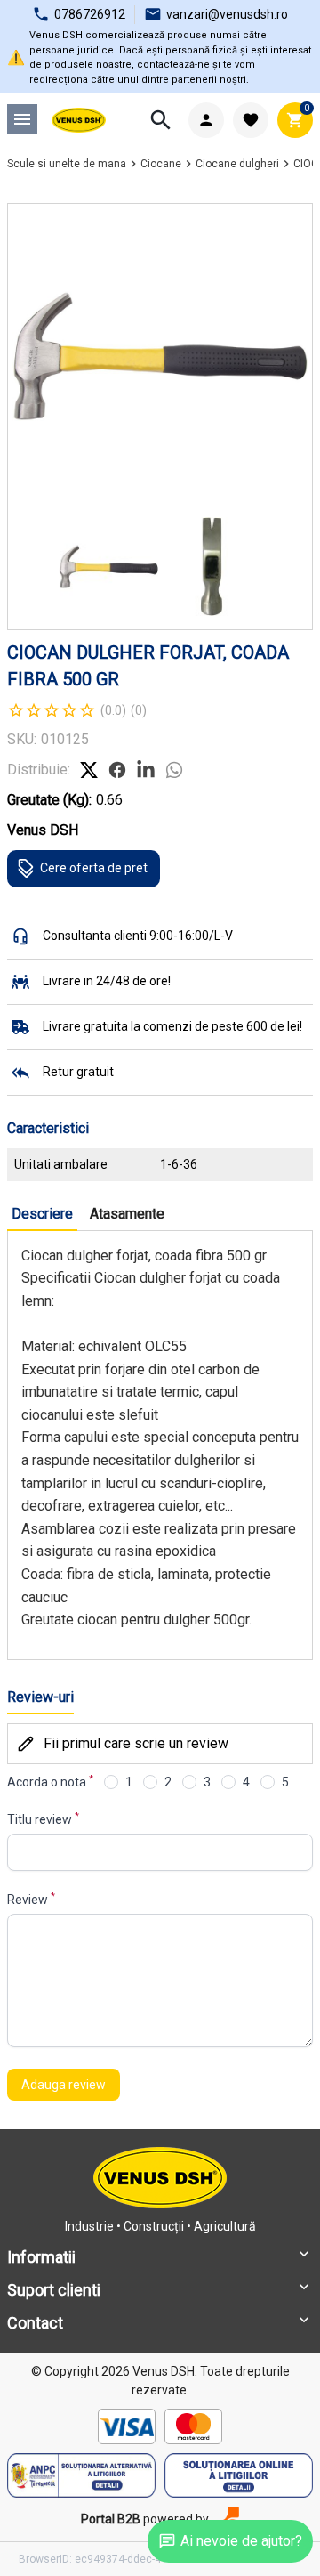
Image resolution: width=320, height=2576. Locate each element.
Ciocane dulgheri (237, 164)
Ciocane (161, 164)
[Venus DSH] (79, 120)
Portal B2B (111, 2519)
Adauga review (64, 2085)
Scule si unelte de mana (67, 164)
